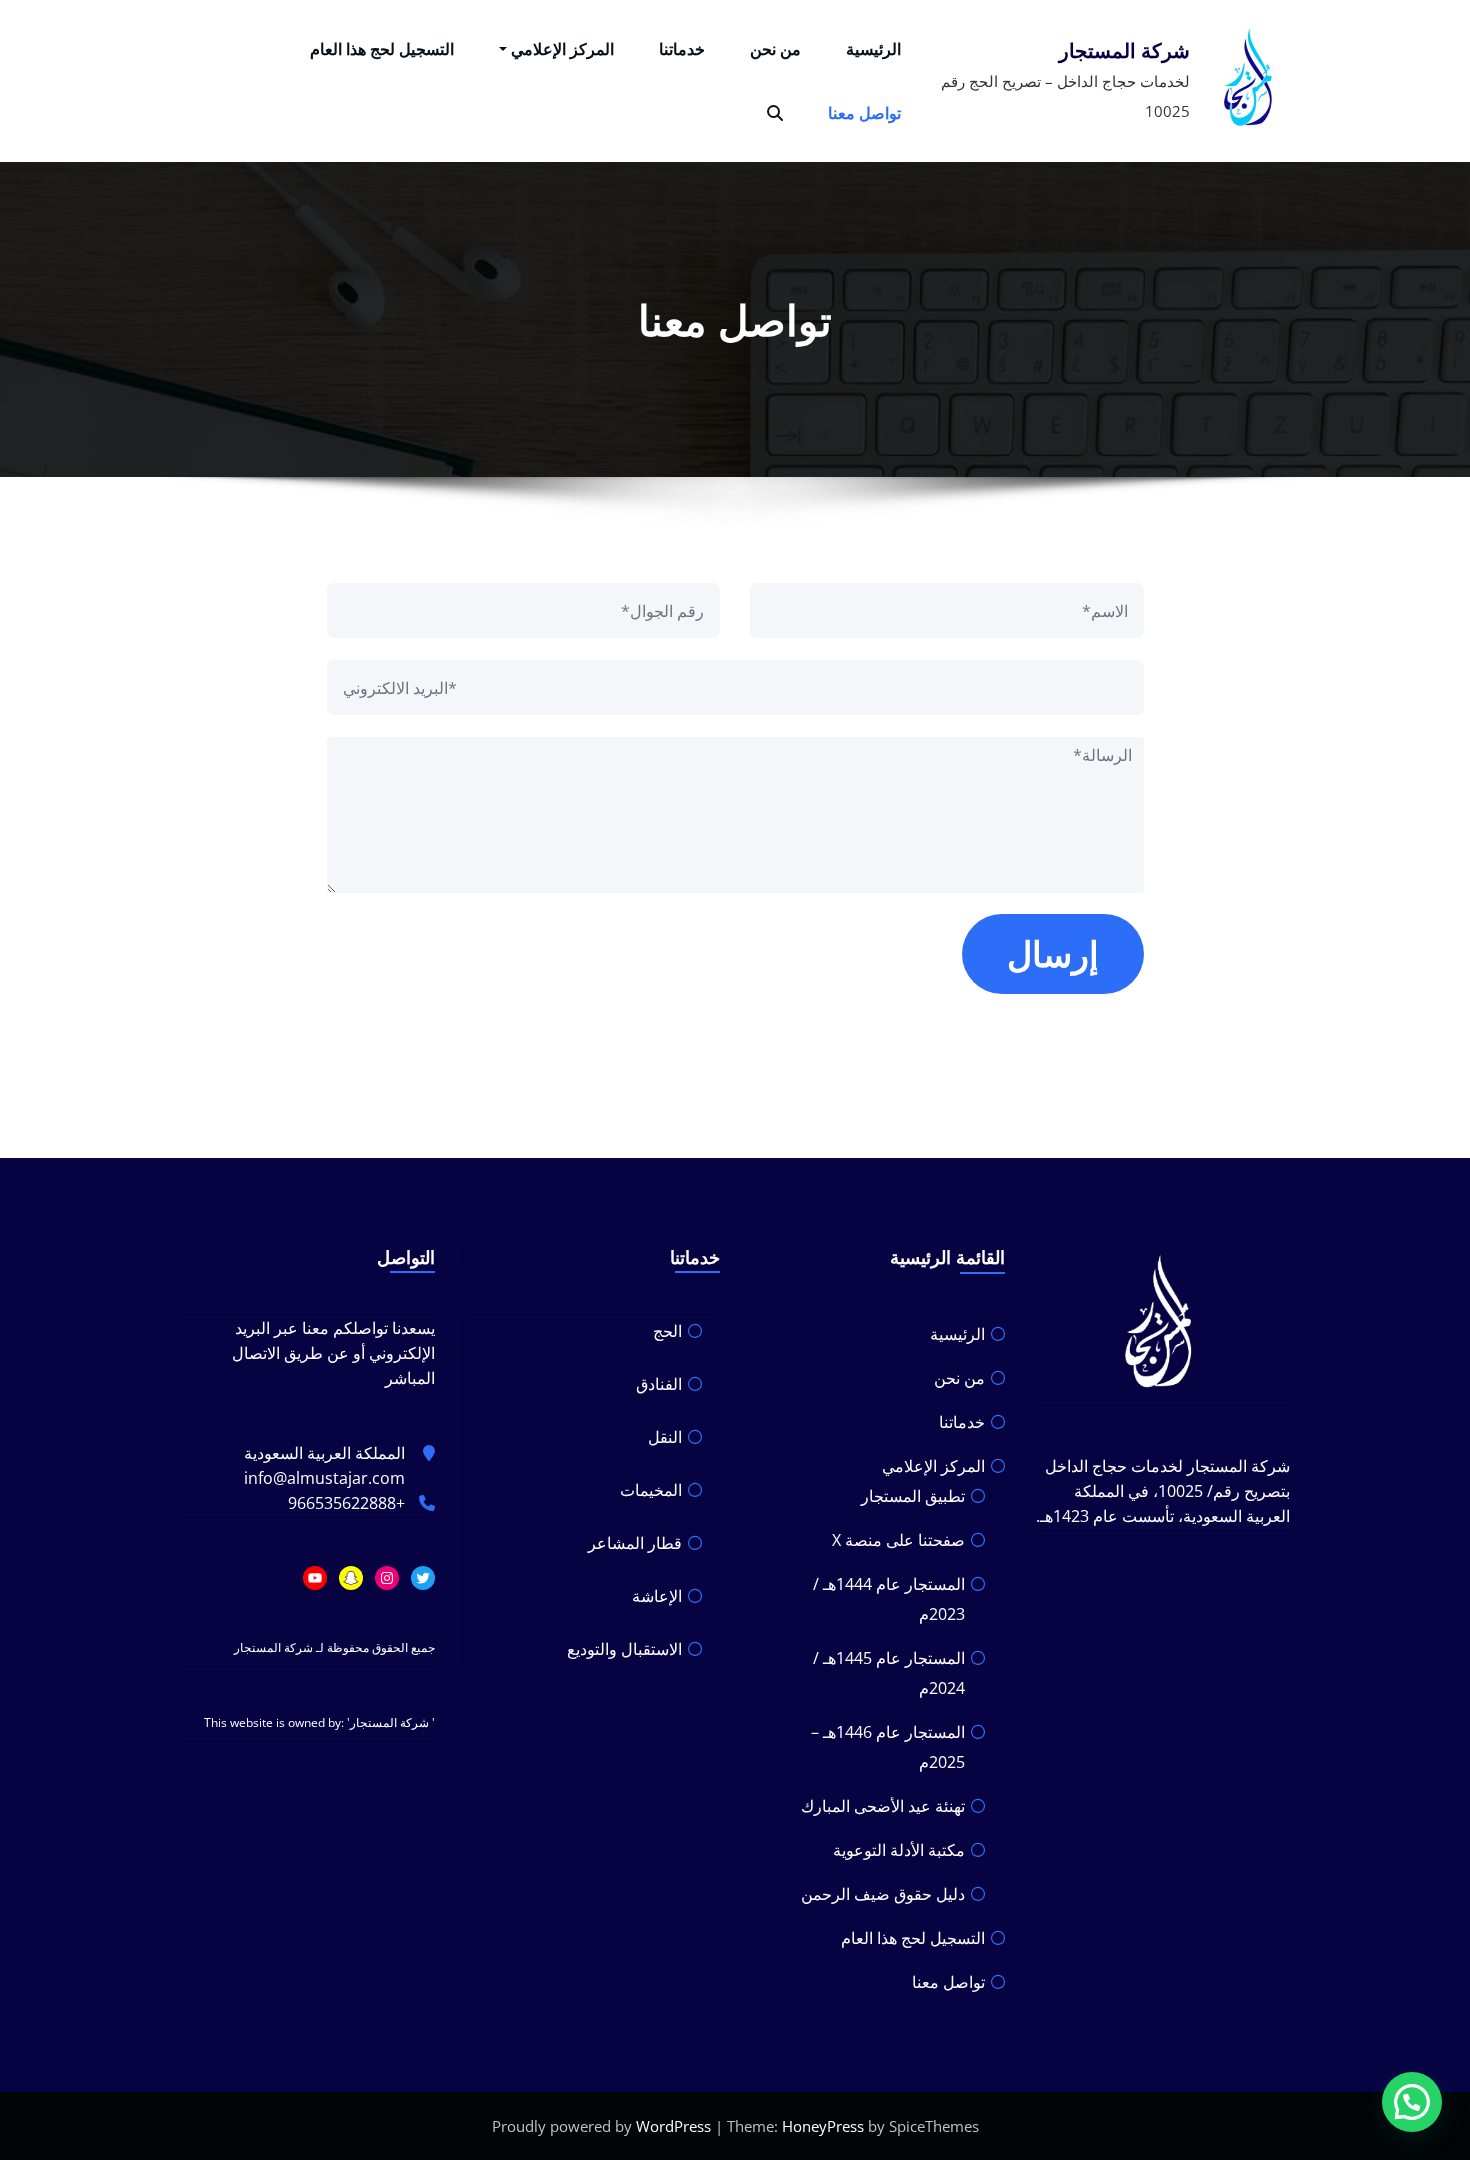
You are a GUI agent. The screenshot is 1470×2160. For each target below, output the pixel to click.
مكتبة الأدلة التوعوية (899, 1850)
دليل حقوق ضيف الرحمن (883, 1894)
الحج (667, 1331)
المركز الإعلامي (562, 49)
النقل (665, 1437)
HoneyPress (823, 2126)
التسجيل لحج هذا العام (382, 49)
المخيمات (651, 1490)
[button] (1412, 2102)
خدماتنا (682, 49)
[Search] (775, 113)
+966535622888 (346, 1503)
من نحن (775, 49)
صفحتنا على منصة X (898, 1540)
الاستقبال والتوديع (624, 1649)
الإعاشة (657, 1596)
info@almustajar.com (324, 1478)
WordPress (673, 2126)
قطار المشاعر (635, 1543)
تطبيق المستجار (913, 1496)
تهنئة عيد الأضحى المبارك (883, 1806)
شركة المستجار (1124, 50)
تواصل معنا (864, 113)
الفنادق (659, 1384)
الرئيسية (873, 49)
